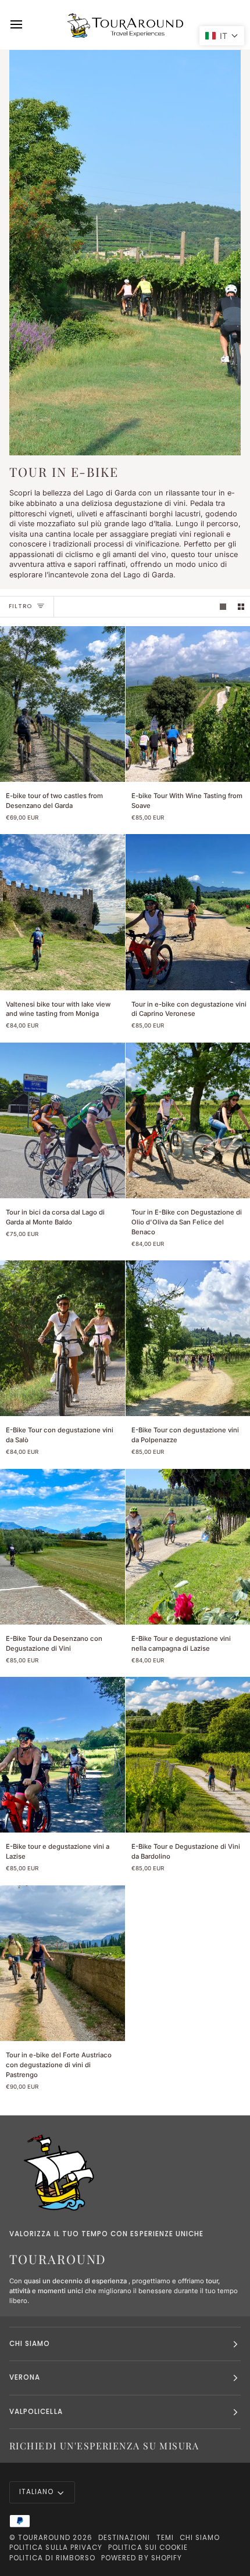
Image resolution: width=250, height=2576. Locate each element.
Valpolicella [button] (36, 2412)
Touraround (44, 2538)
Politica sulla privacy (56, 2548)
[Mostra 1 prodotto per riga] (223, 607)
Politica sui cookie (148, 2548)
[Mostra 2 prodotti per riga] (241, 607)
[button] (222, 36)
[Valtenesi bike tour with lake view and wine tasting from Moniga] (63, 912)
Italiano (36, 2492)
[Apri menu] (27, 25)
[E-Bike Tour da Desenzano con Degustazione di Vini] (63, 1547)
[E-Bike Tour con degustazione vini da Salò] (63, 1338)
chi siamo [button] (30, 2344)
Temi (165, 2538)
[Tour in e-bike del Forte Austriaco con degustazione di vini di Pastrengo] (63, 1963)
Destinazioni (124, 2538)
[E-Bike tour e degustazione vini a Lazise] (63, 1755)
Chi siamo (200, 2538)
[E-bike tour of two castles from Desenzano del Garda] (63, 704)
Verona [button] (25, 2377)
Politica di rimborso (52, 2558)
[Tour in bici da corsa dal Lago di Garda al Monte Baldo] (63, 1120)
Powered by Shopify (142, 2558)
